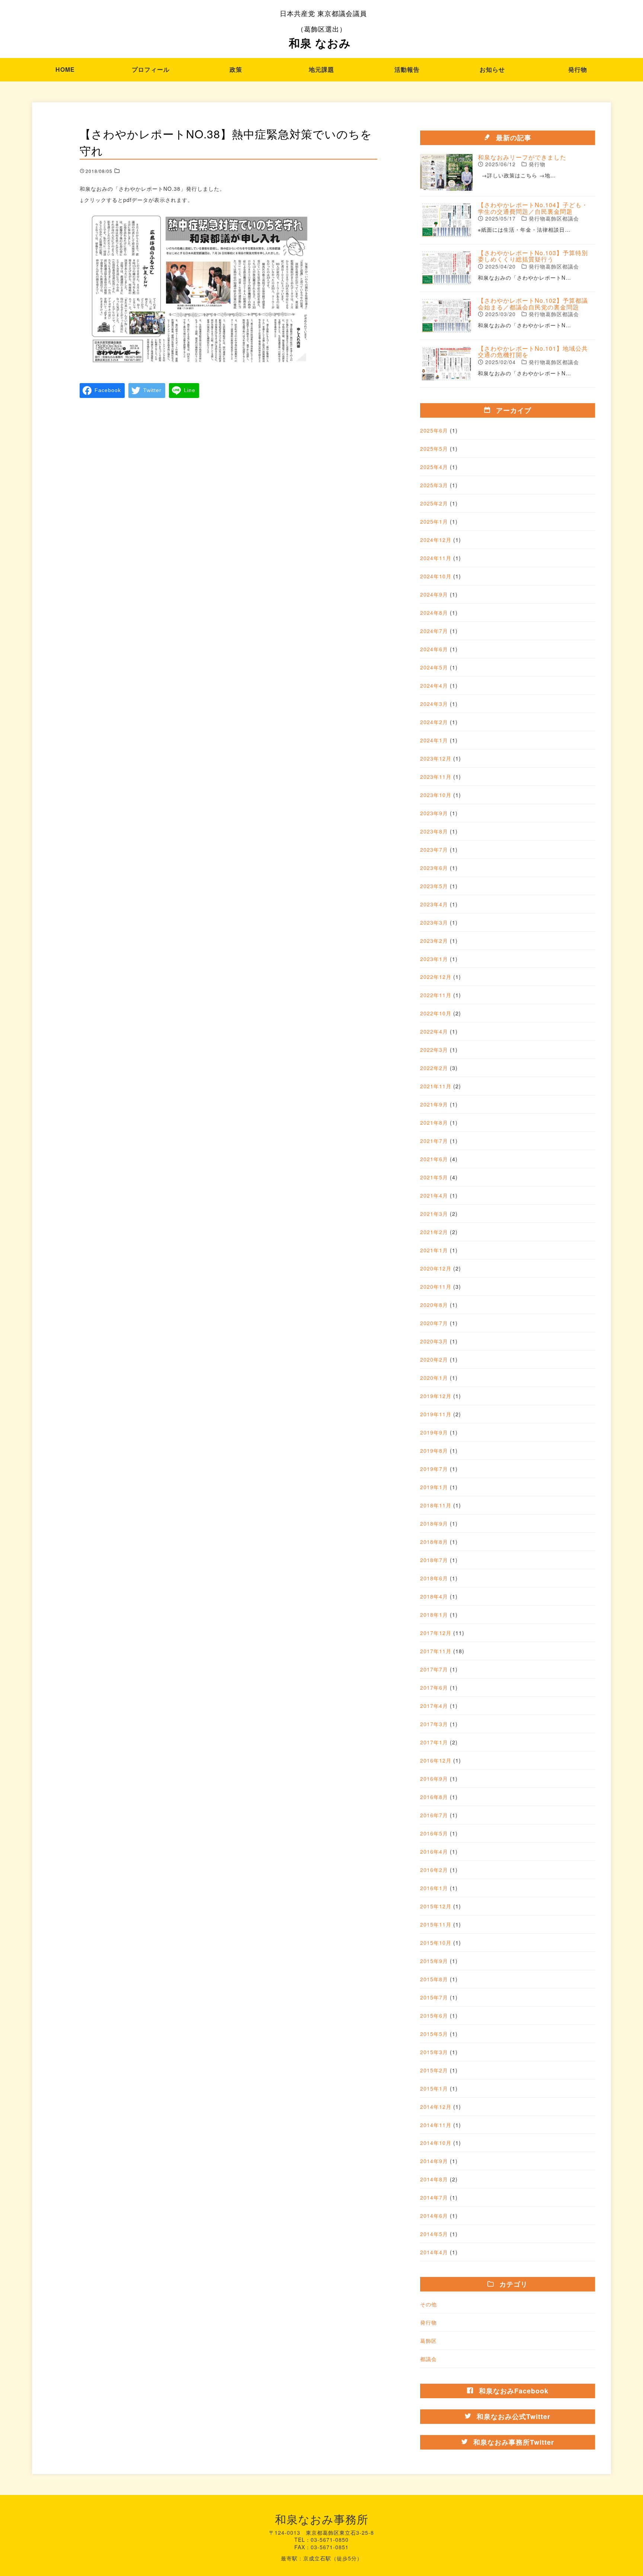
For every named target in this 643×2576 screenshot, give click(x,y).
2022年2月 (434, 1068)
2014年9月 (434, 2161)
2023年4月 (434, 904)
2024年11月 (436, 558)
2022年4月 (434, 1031)
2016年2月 (434, 1870)
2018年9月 (434, 1523)
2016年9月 (434, 1779)
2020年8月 (434, 1305)
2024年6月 (434, 649)
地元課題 (321, 69)
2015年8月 (434, 1979)
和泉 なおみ (323, 29)
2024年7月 (434, 631)
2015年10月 (436, 1943)
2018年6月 (434, 1578)
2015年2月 (434, 2070)
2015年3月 (434, 2052)
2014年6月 (434, 2216)
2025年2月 (434, 503)
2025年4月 (434, 467)
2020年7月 (434, 1323)
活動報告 (407, 69)
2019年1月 (434, 1487)
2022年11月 (436, 995)
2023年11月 (436, 777)
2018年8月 (434, 1542)
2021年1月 (434, 1250)
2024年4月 (434, 685)
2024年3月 (434, 704)
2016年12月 (436, 1760)
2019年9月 (434, 1432)
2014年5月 (434, 2234)
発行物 (578, 69)
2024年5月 (434, 667)
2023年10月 (436, 795)
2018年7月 (434, 1560)
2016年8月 (434, 1797)
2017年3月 (434, 1724)
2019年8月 (434, 1451)
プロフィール (151, 69)
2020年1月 (434, 1378)
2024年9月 (434, 594)
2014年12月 (436, 2107)
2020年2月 (434, 1359)
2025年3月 (434, 485)
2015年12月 (436, 1906)
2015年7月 (434, 1997)
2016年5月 (434, 1833)
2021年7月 (434, 1141)
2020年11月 (436, 1287)
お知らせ (492, 69)
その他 (428, 2304)
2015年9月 (434, 1961)
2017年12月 (436, 1633)
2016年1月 (434, 1888)
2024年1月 (434, 740)
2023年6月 (434, 868)
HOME (65, 69)
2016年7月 (434, 1815)
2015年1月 (434, 2088)
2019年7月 (434, 1469)
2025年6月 (434, 430)
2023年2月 (434, 941)
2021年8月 (434, 1122)
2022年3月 (434, 1050)
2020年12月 (436, 1268)
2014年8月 (434, 2179)
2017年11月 (436, 1651)
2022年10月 (436, 1013)
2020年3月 (434, 1341)
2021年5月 (434, 1177)
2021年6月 (434, 1159)
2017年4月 (434, 1706)
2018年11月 (436, 1505)
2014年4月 (434, 2252)
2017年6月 (434, 1687)
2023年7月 (434, 849)
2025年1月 (434, 521)
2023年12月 (436, 758)
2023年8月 (434, 831)
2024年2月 (434, 722)
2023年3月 (434, 922)
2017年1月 (434, 1742)
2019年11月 (436, 1414)
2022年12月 (436, 977)
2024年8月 (434, 613)
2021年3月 (434, 1214)
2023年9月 (434, 813)
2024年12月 (436, 540)
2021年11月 (436, 1086)
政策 (236, 69)
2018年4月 (434, 1596)
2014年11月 (436, 2125)
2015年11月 (436, 1924)
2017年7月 (434, 1669)
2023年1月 (434, 959)
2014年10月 (436, 2143)
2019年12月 (436, 1396)
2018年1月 (434, 1615)
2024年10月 (436, 576)
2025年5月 (434, 449)
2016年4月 (434, 1851)
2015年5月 (434, 2034)
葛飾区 (428, 2341)
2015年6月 (434, 2015)
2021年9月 (434, 1104)
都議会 (428, 2359)
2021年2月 (434, 1232)
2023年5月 (434, 886)
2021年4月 (434, 1195)
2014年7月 (434, 2197)
